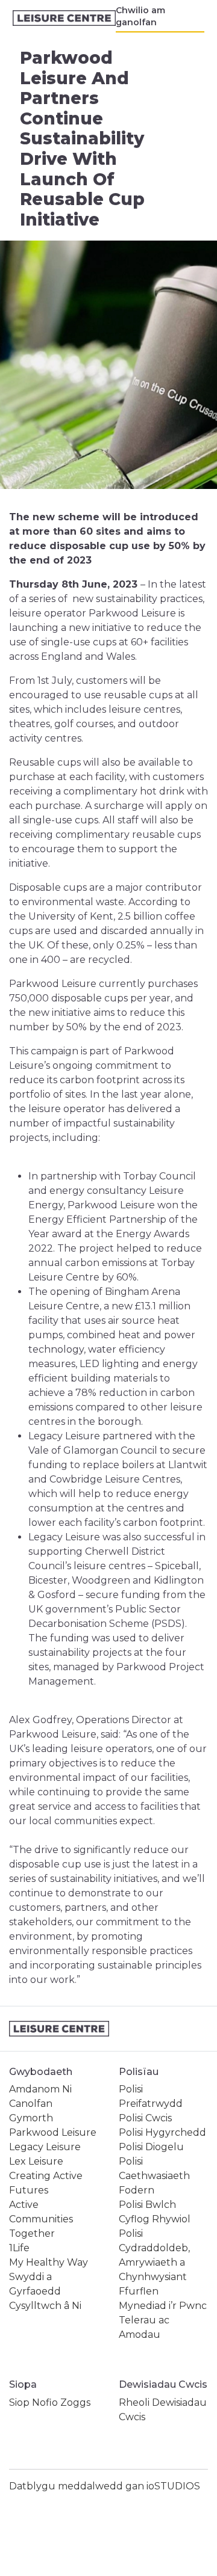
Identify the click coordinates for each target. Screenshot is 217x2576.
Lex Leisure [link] (36, 2161)
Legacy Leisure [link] (45, 2147)
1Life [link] (19, 2248)
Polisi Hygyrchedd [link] (162, 2132)
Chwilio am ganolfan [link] (140, 16)
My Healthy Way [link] (49, 2262)
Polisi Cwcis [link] (145, 2118)
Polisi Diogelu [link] (151, 2147)
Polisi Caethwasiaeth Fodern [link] (154, 2176)
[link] (64, 18)
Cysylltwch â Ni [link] (45, 2306)
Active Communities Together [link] (41, 2219)
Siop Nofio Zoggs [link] (50, 2402)
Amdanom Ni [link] (40, 2089)
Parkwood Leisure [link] (53, 2132)
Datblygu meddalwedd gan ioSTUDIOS (105, 2486)
